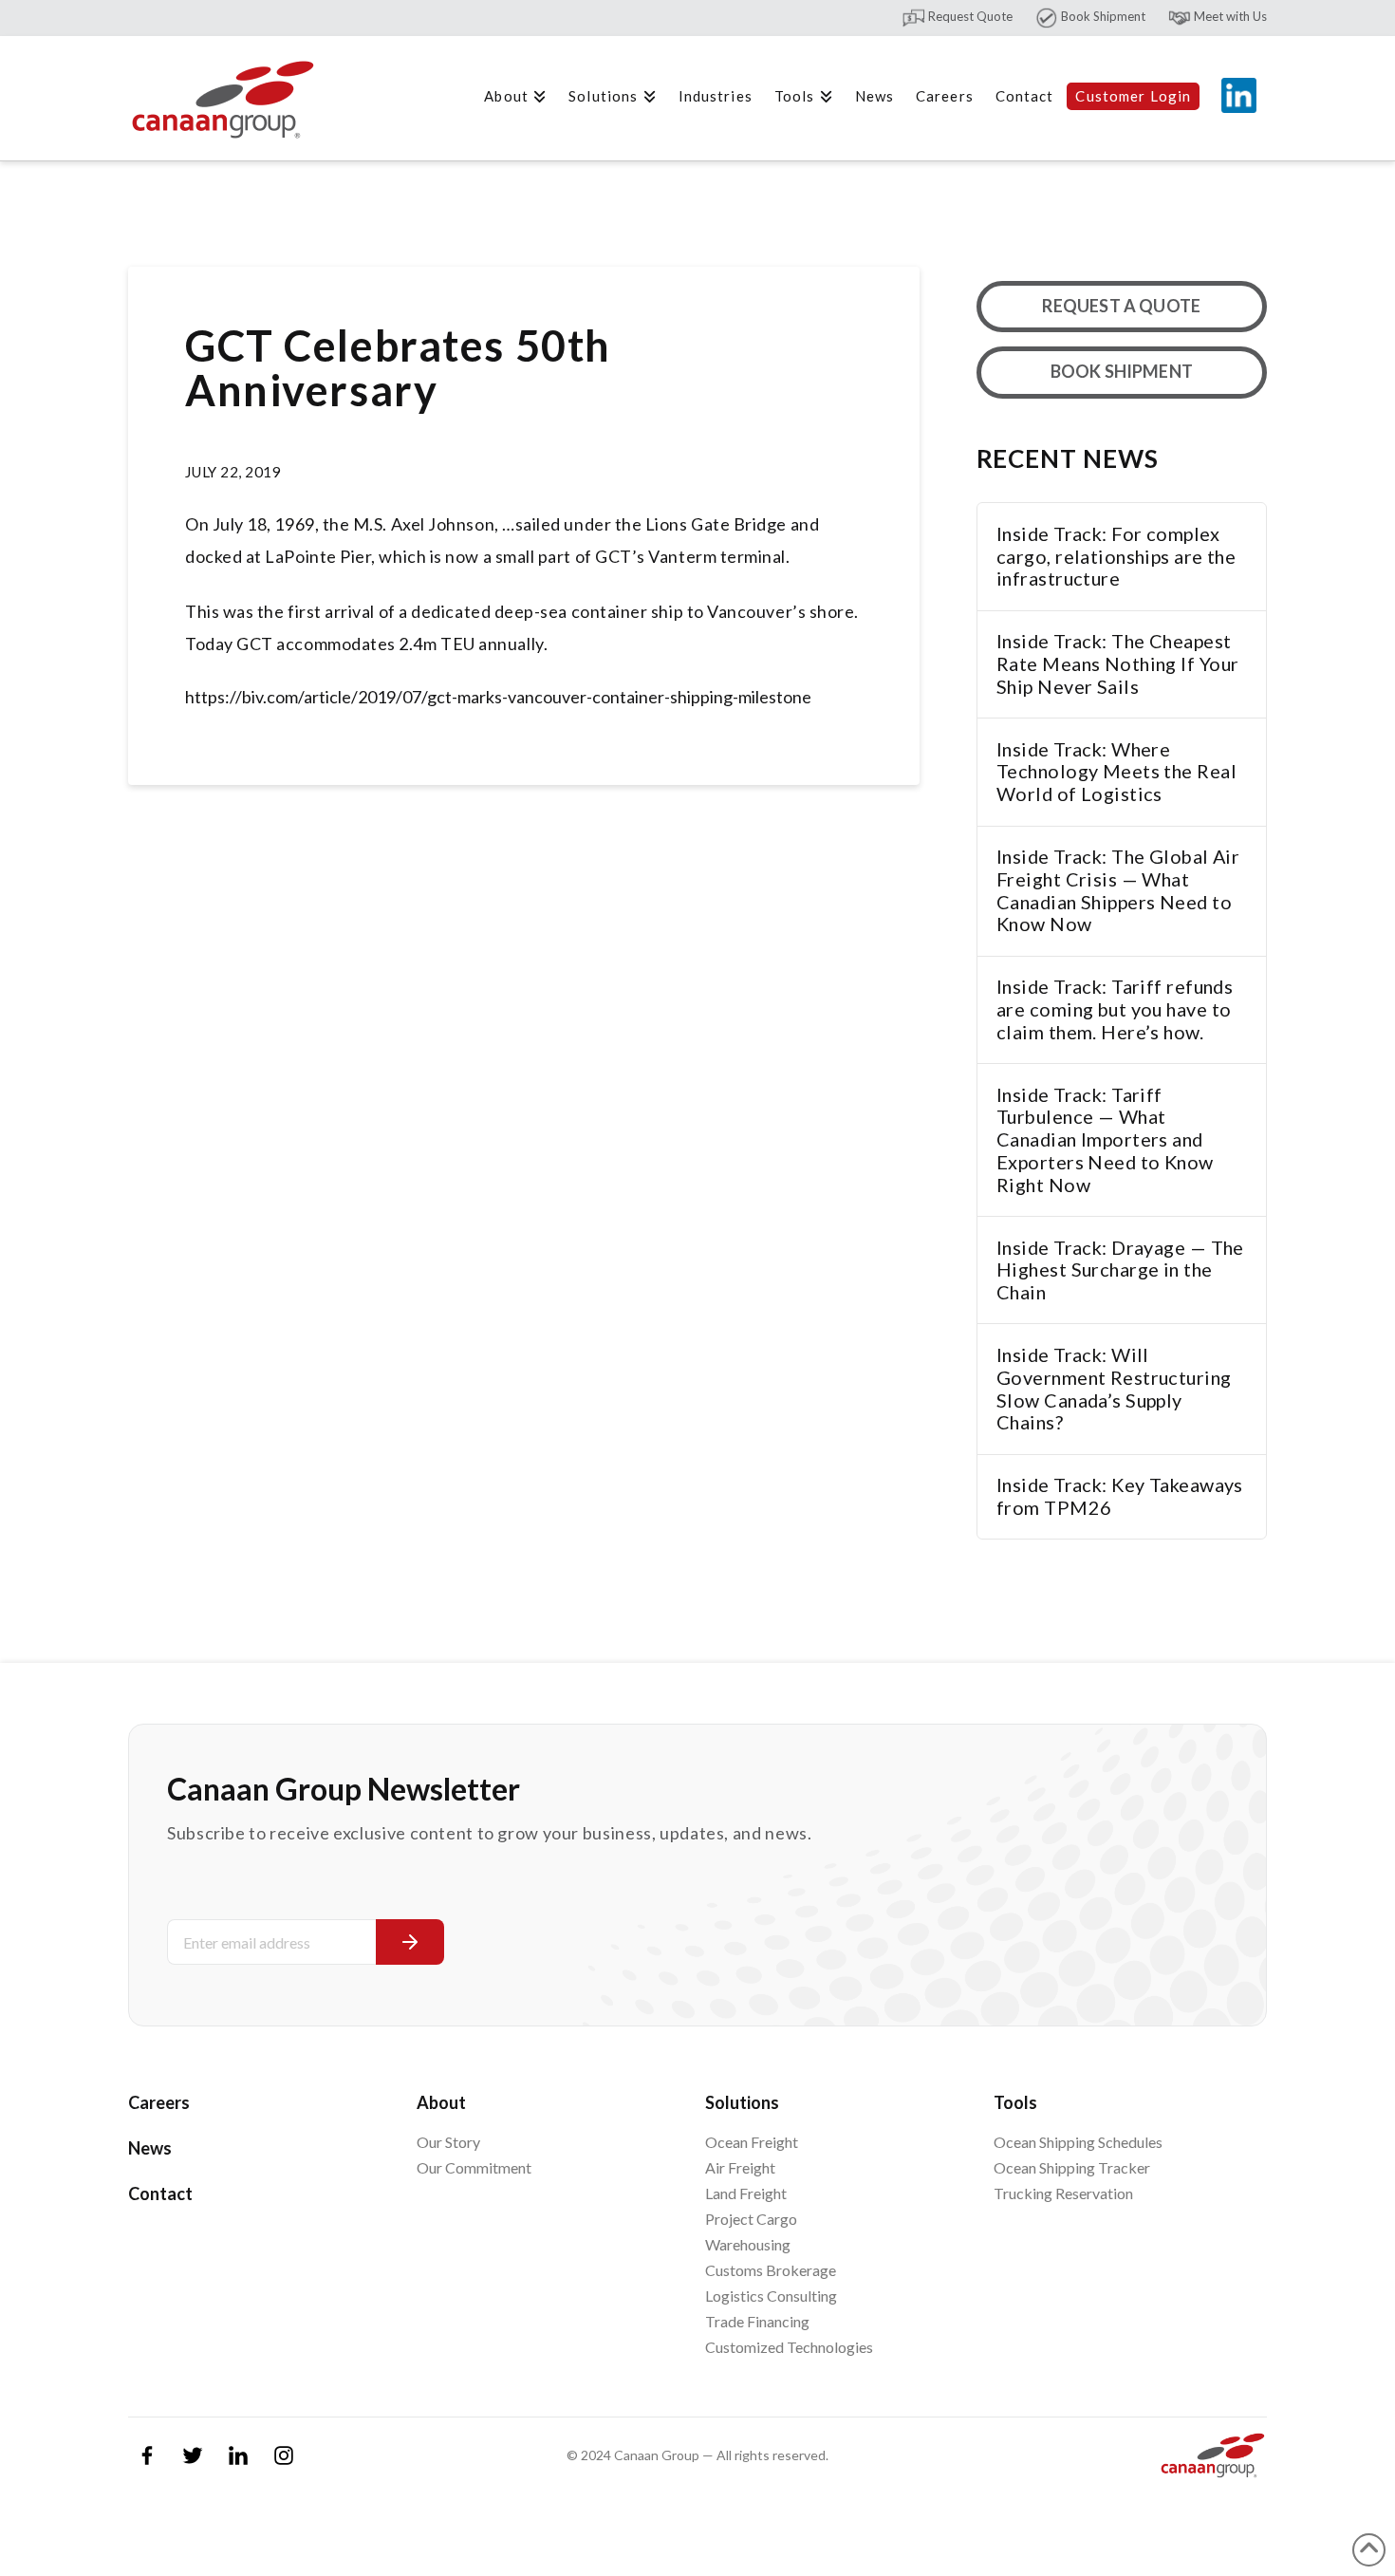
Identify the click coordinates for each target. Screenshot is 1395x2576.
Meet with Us (1229, 16)
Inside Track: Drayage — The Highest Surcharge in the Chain (1120, 1270)
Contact (160, 2193)
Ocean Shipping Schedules (1078, 2142)
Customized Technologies (789, 2347)
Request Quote (969, 16)
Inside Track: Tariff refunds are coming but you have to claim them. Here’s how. (1115, 1009)
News (150, 2148)
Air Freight (740, 2167)
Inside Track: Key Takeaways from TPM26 (1120, 1496)
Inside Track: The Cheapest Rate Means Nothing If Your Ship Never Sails (1117, 664)
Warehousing (748, 2244)
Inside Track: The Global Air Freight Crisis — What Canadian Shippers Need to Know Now (1118, 890)
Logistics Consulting (771, 2296)
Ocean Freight (752, 2142)
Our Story (448, 2142)
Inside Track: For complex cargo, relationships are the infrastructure (1116, 557)
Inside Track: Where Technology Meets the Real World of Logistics (1116, 772)
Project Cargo (751, 2219)
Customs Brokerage (771, 2270)
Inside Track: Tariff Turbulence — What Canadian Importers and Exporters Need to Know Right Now (1105, 1140)
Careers (159, 2102)
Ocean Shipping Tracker (1072, 2167)
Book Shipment (1102, 16)
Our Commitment (474, 2167)
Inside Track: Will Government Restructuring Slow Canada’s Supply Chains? (1114, 1389)
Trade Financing (757, 2321)
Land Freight (746, 2193)
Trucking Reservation (1063, 2193)
